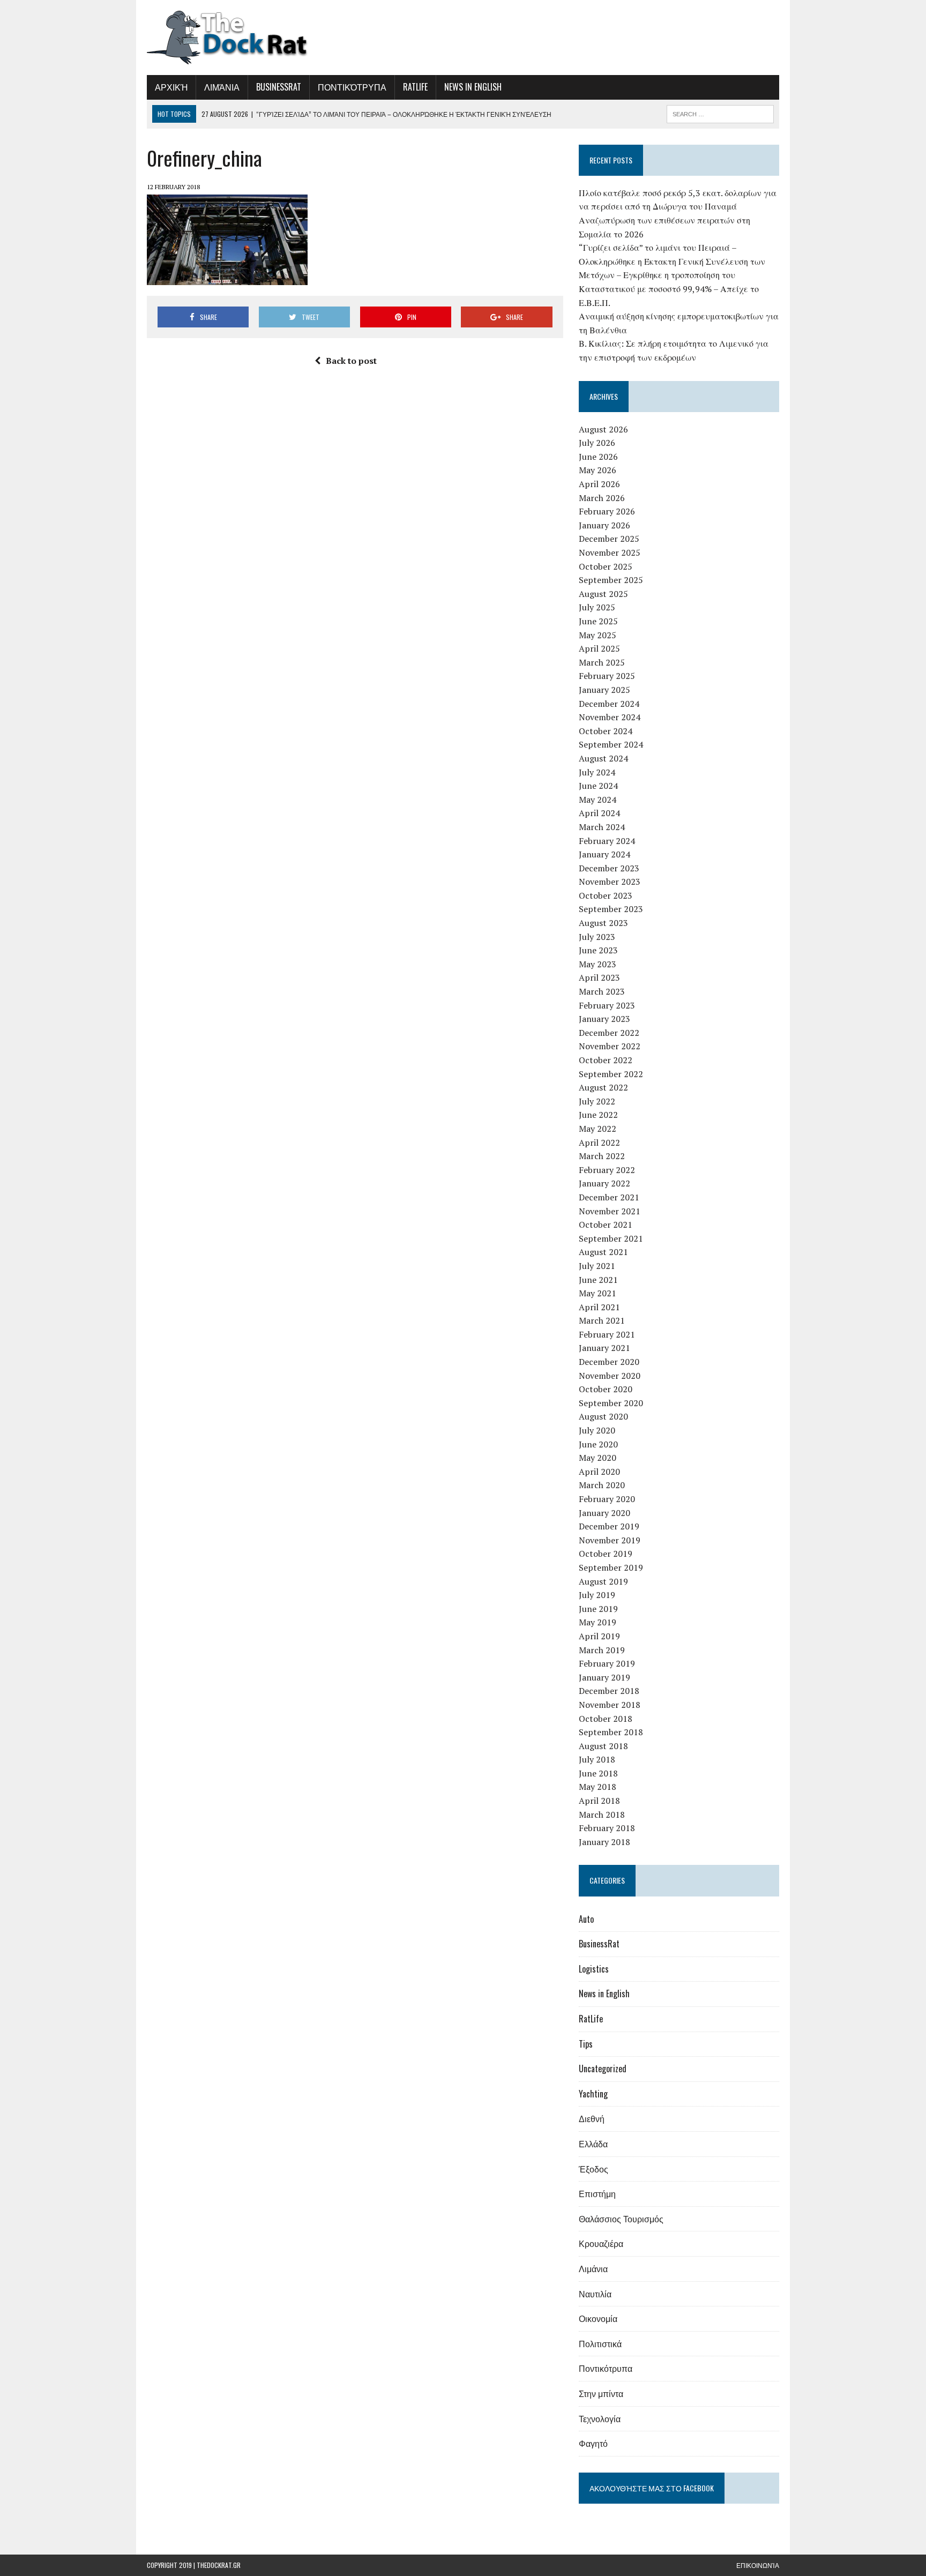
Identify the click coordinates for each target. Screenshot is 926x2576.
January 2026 (604, 525)
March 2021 (602, 1320)
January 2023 (604, 1019)
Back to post (351, 361)
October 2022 (606, 1060)
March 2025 (602, 662)
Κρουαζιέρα (601, 2243)
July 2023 (597, 937)
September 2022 (611, 1074)
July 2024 (597, 772)
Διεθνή (592, 2118)
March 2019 (602, 1650)
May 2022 (598, 1129)
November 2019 (610, 1540)
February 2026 (607, 511)
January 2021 (604, 1348)
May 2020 (598, 1458)
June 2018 (598, 1773)
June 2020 (598, 1444)
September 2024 (611, 744)
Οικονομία (598, 2318)
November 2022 (610, 1046)
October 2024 (606, 731)
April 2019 (599, 1636)
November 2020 (610, 1376)
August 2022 (603, 1087)
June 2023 (598, 950)
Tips (586, 2044)
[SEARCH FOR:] (720, 113)
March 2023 (602, 991)
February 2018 (607, 1828)
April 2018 (599, 1801)
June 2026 (598, 457)
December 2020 (609, 1362)
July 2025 (597, 607)
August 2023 (603, 923)
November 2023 (610, 882)
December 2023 (609, 868)
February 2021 (607, 1334)
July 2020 (597, 1430)
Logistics (594, 1969)
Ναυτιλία (595, 2294)
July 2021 (597, 1266)
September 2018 (611, 1732)
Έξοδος (593, 2169)
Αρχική (171, 87)
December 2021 (609, 1197)
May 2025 (598, 635)
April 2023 (599, 977)
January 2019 (604, 1677)
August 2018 (603, 1746)
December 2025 (609, 539)
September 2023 (611, 909)
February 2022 (607, 1170)
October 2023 (606, 895)
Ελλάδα (593, 2144)
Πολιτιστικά (600, 2343)
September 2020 (611, 1403)
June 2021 (598, 1280)
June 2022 (598, 1115)
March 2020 (602, 1485)
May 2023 (598, 964)
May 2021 (598, 1293)
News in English (473, 87)
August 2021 (603, 1252)
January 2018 (604, 1842)
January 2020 (604, 1513)
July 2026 (597, 443)
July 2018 (597, 1759)
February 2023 (607, 1005)
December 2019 (609, 1526)
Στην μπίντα (601, 2393)
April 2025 (599, 648)
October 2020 (606, 1389)
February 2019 (607, 1663)
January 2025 (604, 690)
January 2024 (604, 854)
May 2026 (598, 470)
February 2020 (607, 1499)
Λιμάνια (222, 87)
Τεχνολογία (600, 2418)
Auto (586, 1919)
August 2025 (603, 594)
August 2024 (603, 758)
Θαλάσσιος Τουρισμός (621, 2219)
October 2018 (606, 1719)
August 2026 (603, 429)
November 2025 (610, 552)
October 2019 (606, 1554)
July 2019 (597, 1595)
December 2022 (609, 1033)
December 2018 (609, 1691)
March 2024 (602, 827)
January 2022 (604, 1183)
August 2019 (603, 1581)
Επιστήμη (597, 2193)
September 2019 (611, 1567)
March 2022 (602, 1156)
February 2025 (607, 676)
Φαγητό (593, 2443)
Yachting (593, 2094)
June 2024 (598, 786)
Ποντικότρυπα (352, 87)
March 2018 (602, 1815)
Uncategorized (603, 2069)
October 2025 (606, 566)
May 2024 (598, 800)
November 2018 (610, 1705)
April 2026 (599, 484)
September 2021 (611, 1238)
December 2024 (609, 704)
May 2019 (598, 1622)
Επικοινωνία (758, 2565)
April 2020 (599, 1472)
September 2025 (611, 580)
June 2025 (598, 621)
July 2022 (597, 1101)
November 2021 (610, 1211)
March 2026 (602, 498)
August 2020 (603, 1416)
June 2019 (598, 1609)
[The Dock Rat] (247, 38)
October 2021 (606, 1224)
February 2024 (607, 841)
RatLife (415, 87)
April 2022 (599, 1143)
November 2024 (610, 717)
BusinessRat (279, 87)
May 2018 (598, 1787)
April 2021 (599, 1307)
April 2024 (599, 813)
